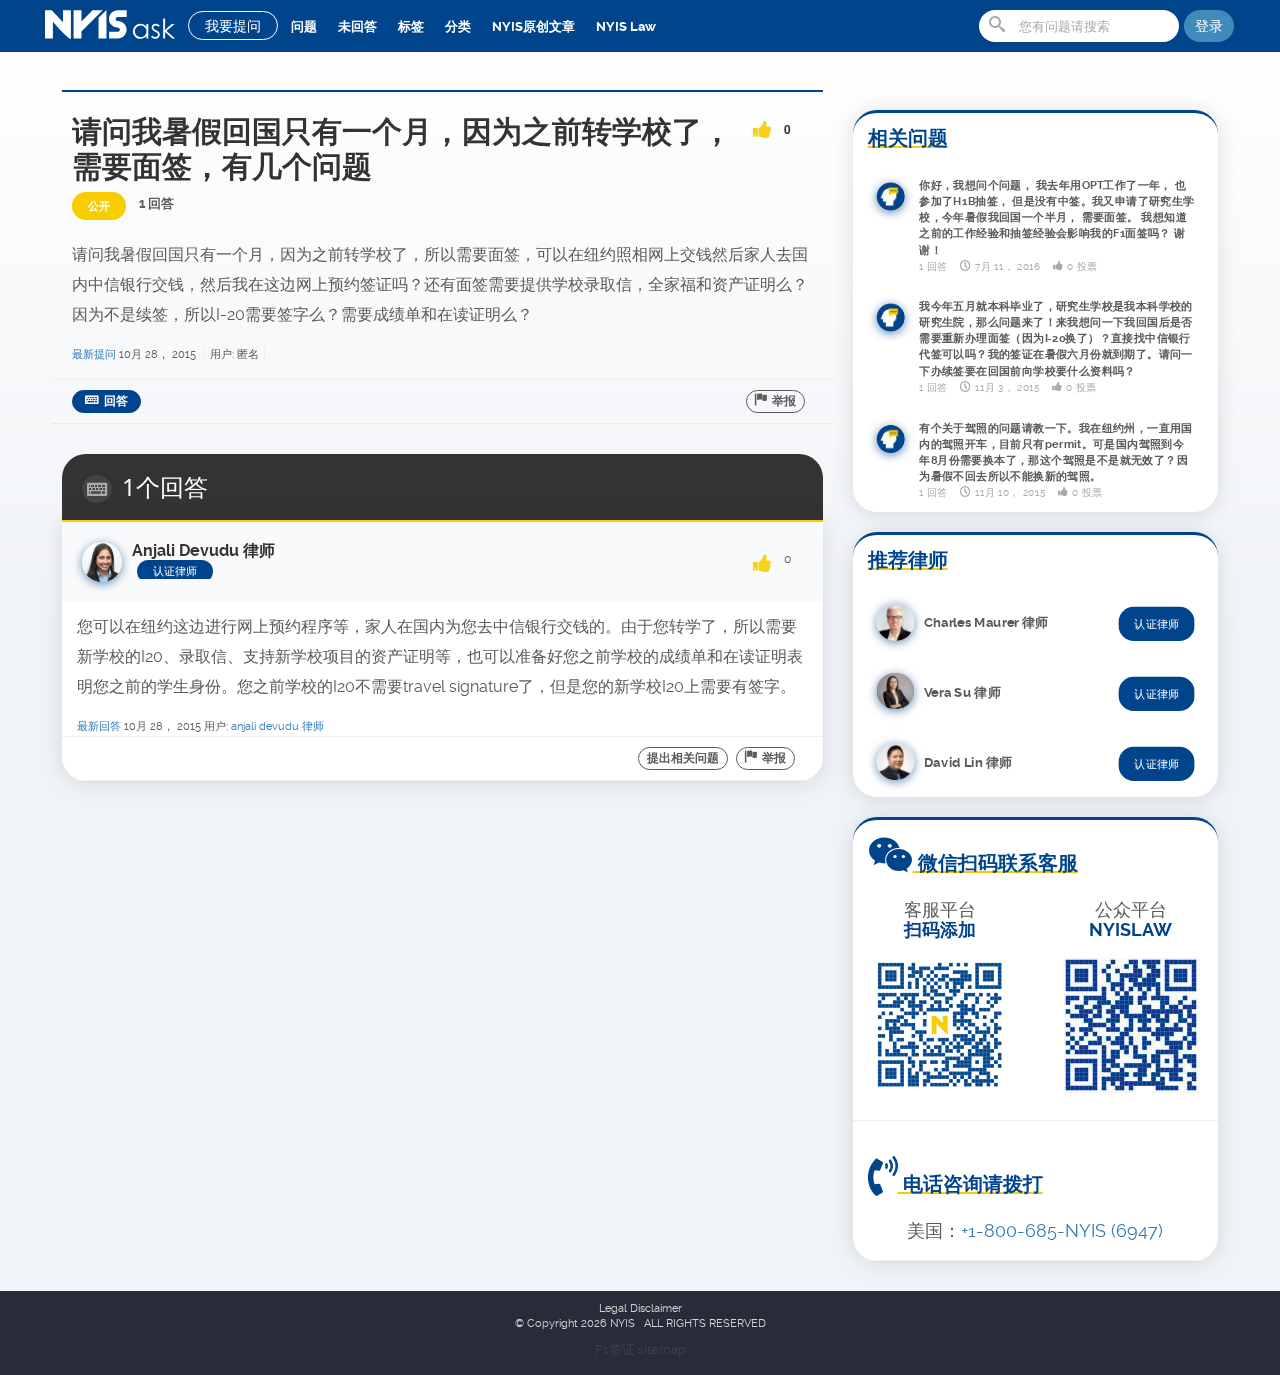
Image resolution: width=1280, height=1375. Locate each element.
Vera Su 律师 (962, 691)
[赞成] (762, 123)
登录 (1209, 26)
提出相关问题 (683, 758)
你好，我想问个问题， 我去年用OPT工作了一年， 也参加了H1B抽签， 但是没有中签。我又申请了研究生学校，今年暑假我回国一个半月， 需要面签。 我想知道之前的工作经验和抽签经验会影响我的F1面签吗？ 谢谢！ (1057, 217)
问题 (304, 26)
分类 (458, 26)
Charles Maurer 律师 (986, 621)
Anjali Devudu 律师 (277, 726)
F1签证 (616, 1349)
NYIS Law (626, 26)
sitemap (662, 1349)
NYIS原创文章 (533, 26)
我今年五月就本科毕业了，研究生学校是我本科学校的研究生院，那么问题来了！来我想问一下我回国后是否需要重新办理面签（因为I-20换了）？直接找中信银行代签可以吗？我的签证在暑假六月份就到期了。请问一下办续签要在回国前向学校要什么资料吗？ (1056, 339)
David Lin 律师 (968, 761)
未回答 (357, 26)
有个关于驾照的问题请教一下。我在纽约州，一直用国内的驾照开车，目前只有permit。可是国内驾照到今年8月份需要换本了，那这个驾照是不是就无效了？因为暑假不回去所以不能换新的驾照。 (1056, 452)
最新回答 (99, 726)
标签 (411, 26)
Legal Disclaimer (640, 1308)
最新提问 (94, 354)
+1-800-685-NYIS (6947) (1062, 1230)
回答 (116, 401)
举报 (784, 401)
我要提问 (233, 26)
